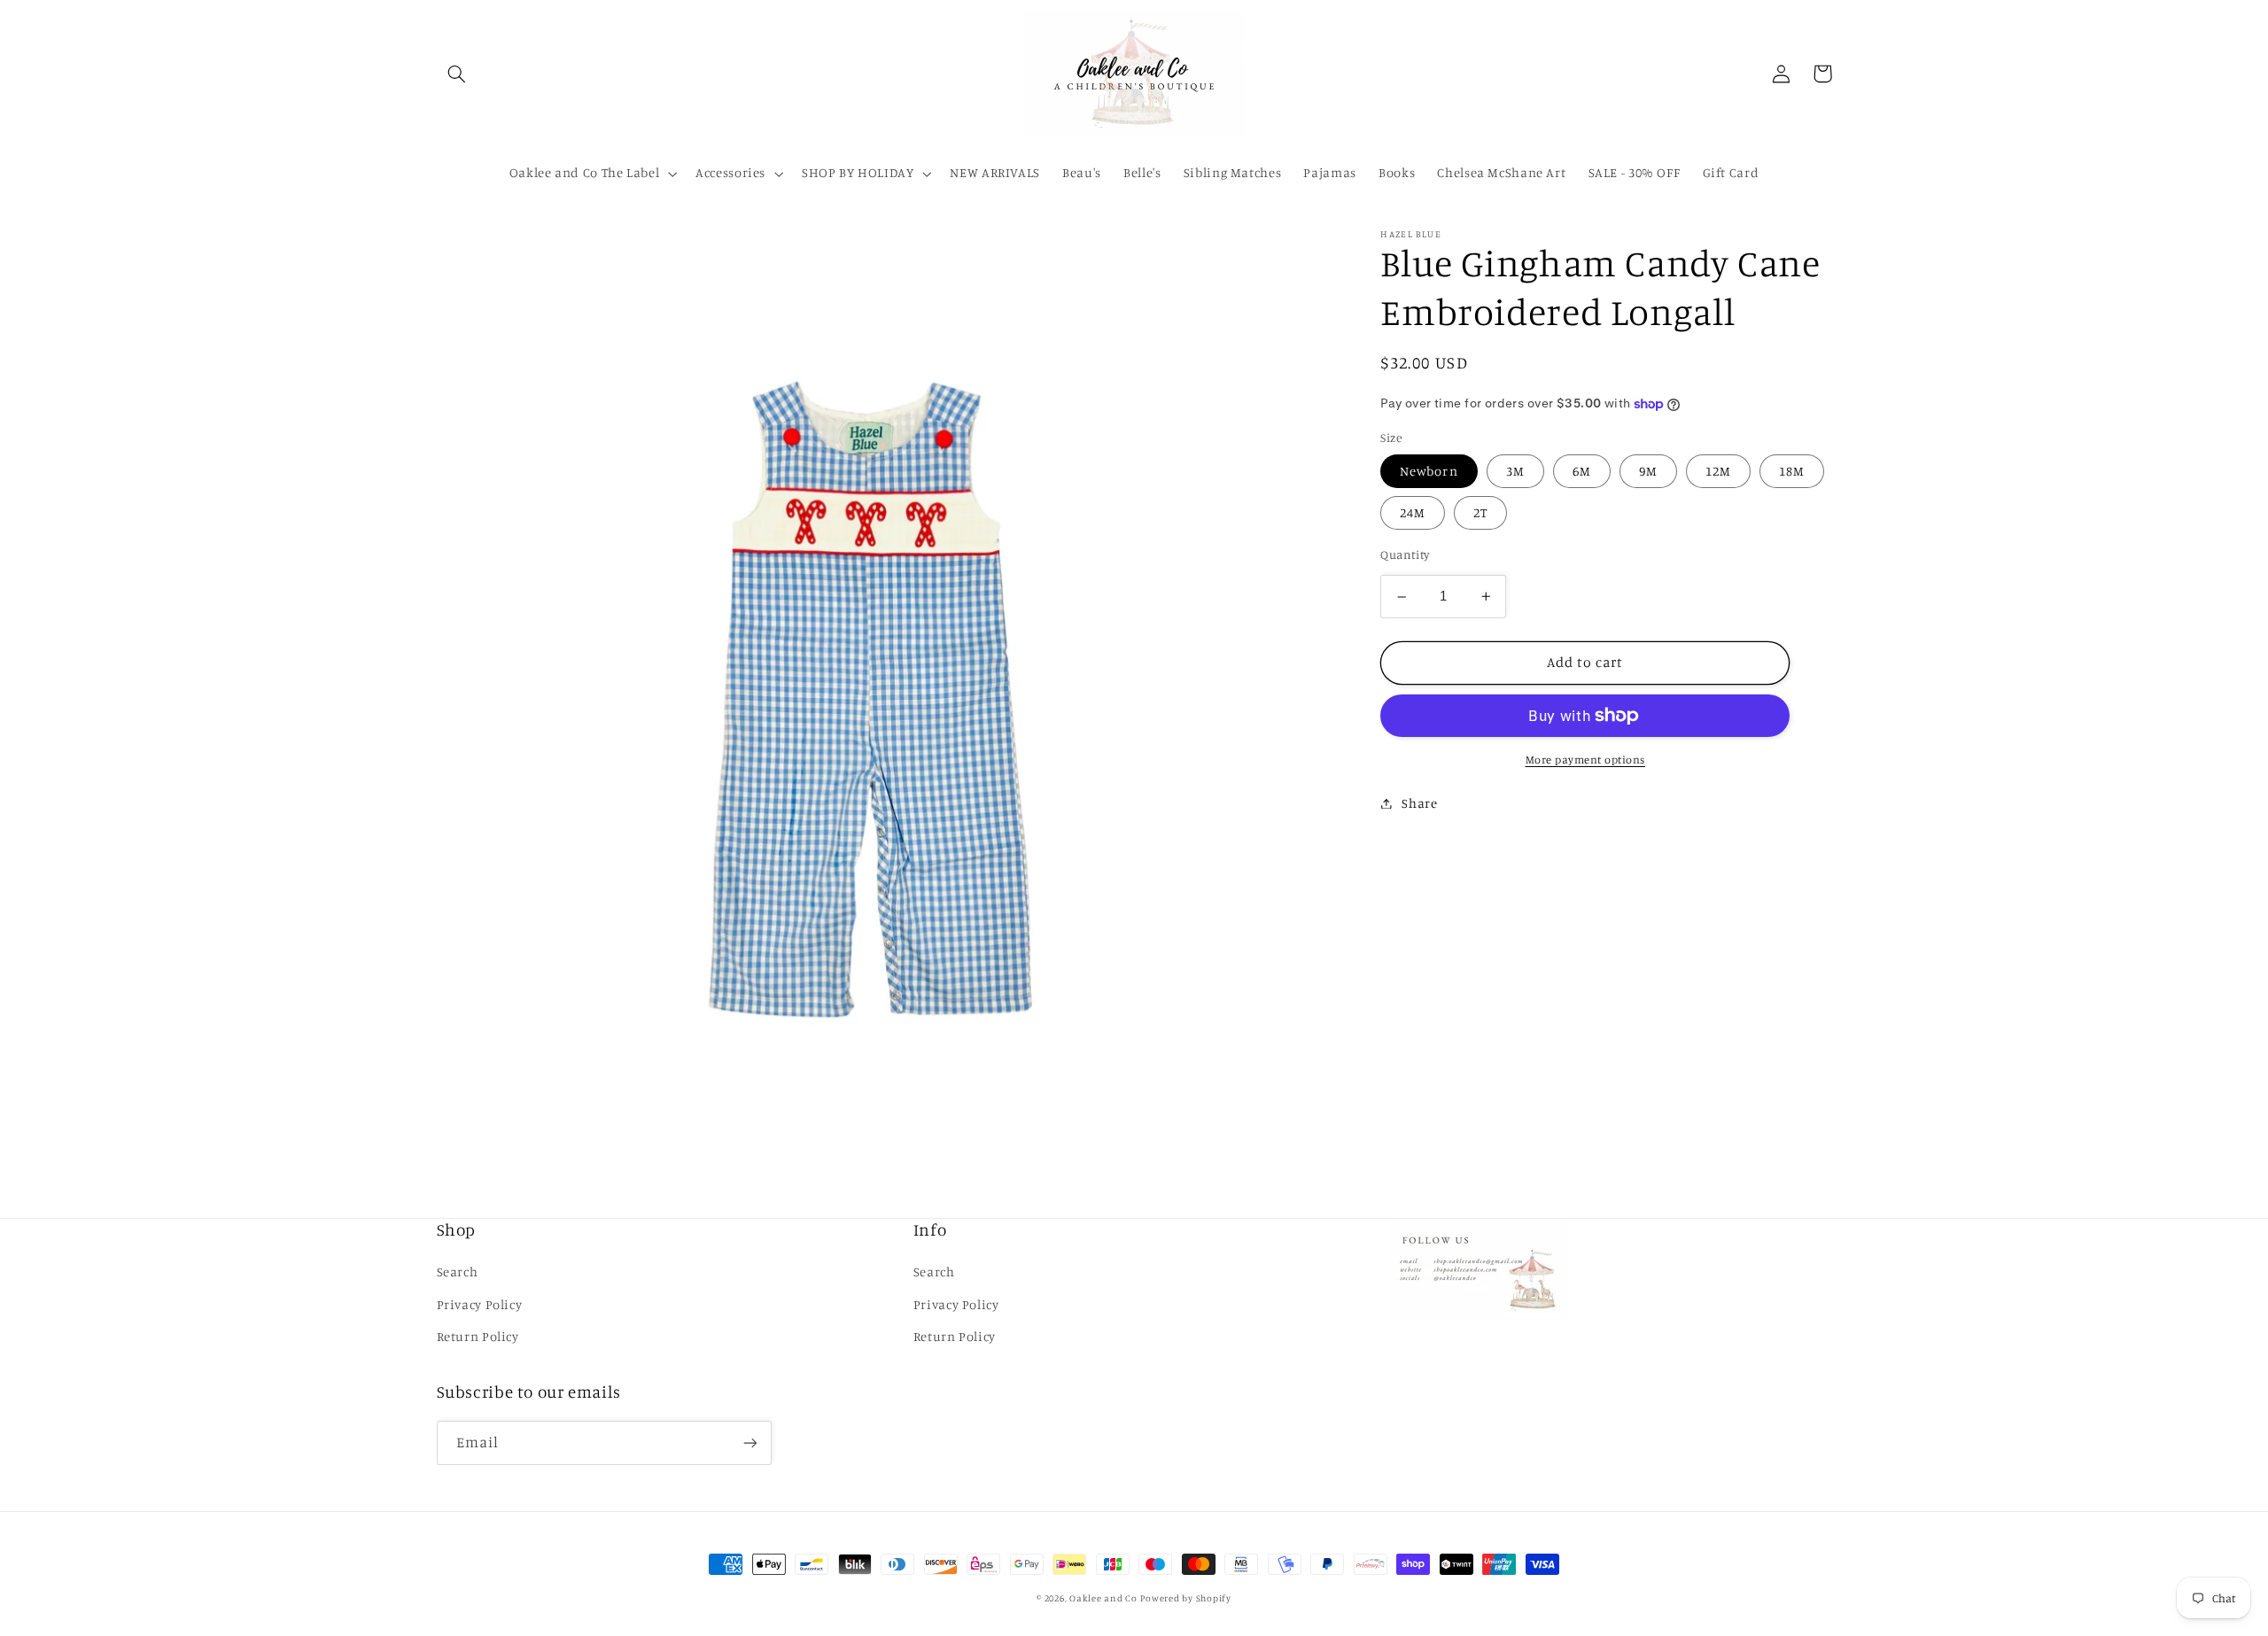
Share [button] (1419, 803)
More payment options (1586, 760)
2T (1480, 512)
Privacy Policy (480, 1304)
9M (1648, 471)
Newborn (1429, 471)
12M (1718, 471)
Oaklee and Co (1103, 1598)
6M (1582, 471)
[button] (457, 74)
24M (1413, 512)
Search (458, 1272)
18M (1792, 471)
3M (1515, 471)
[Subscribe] (750, 1442)
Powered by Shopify (1185, 1598)
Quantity (1405, 554)
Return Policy (478, 1336)
